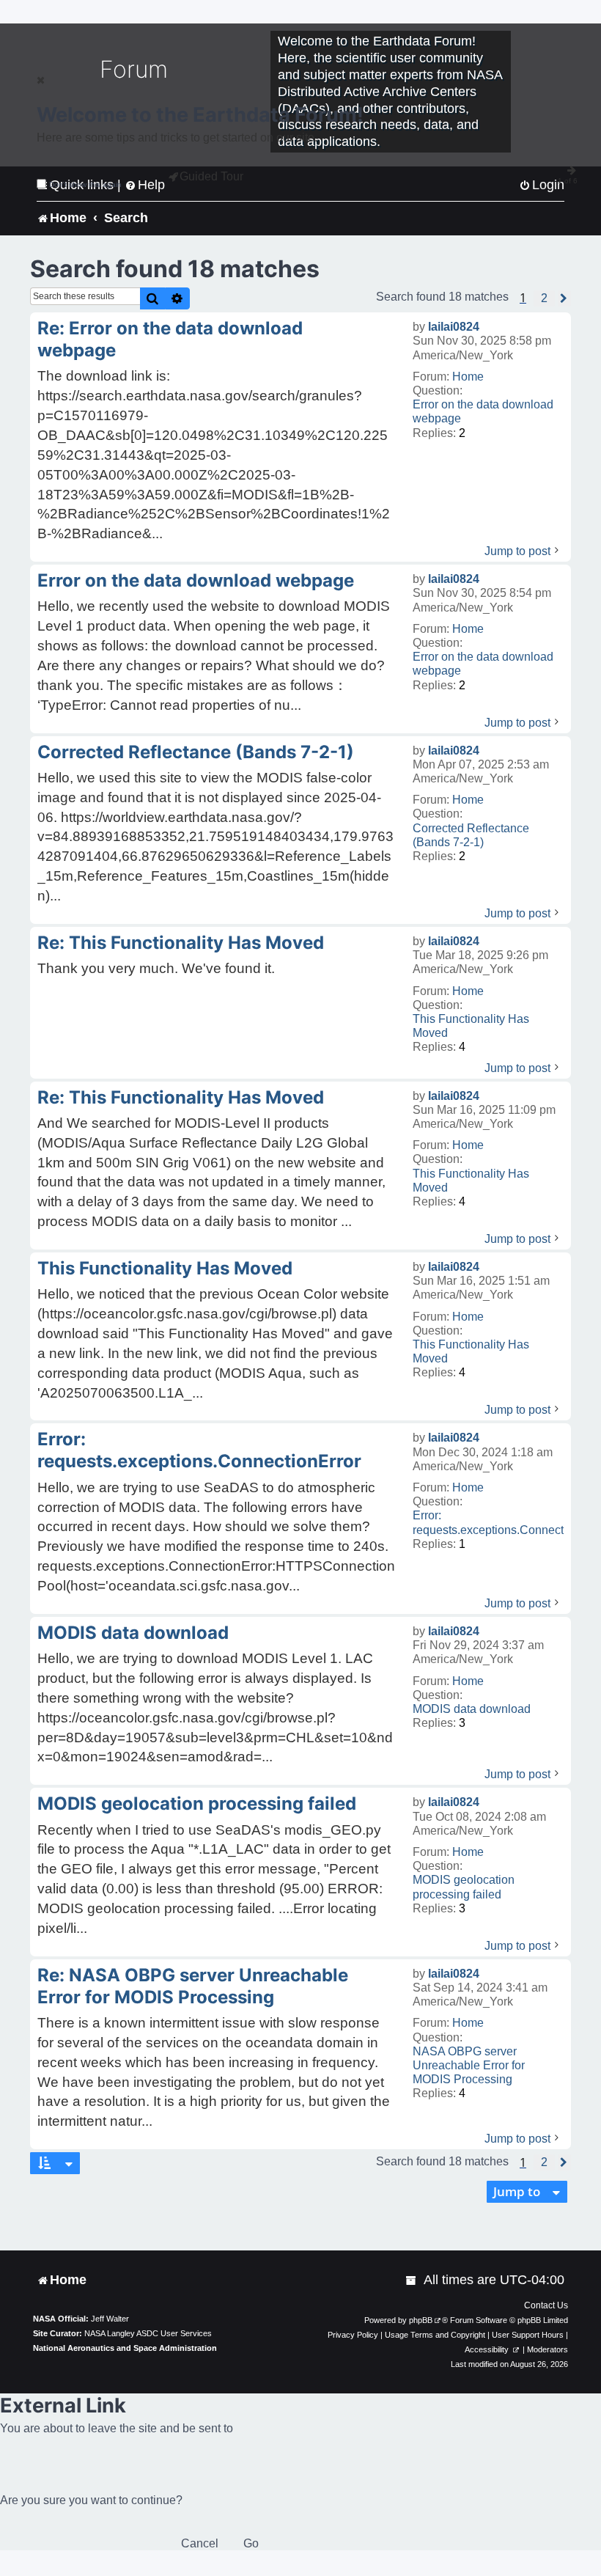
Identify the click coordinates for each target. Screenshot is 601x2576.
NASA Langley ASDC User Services (148, 2333)
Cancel (200, 2543)
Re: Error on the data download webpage (170, 339)
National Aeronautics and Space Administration (125, 2348)
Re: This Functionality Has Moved (181, 943)
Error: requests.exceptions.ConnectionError (199, 1450)
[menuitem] (412, 2280)
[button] (544, 298)
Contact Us (546, 2305)
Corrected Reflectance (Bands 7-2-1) (471, 835)
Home (468, 377)
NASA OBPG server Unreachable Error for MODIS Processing (469, 2065)
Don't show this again (85, 184)
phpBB (421, 2320)
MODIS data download (472, 1709)
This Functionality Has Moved (471, 1026)
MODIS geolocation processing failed (464, 1887)
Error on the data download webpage (483, 411)
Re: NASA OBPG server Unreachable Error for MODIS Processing (193, 1986)
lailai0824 (454, 327)
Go (251, 2543)
